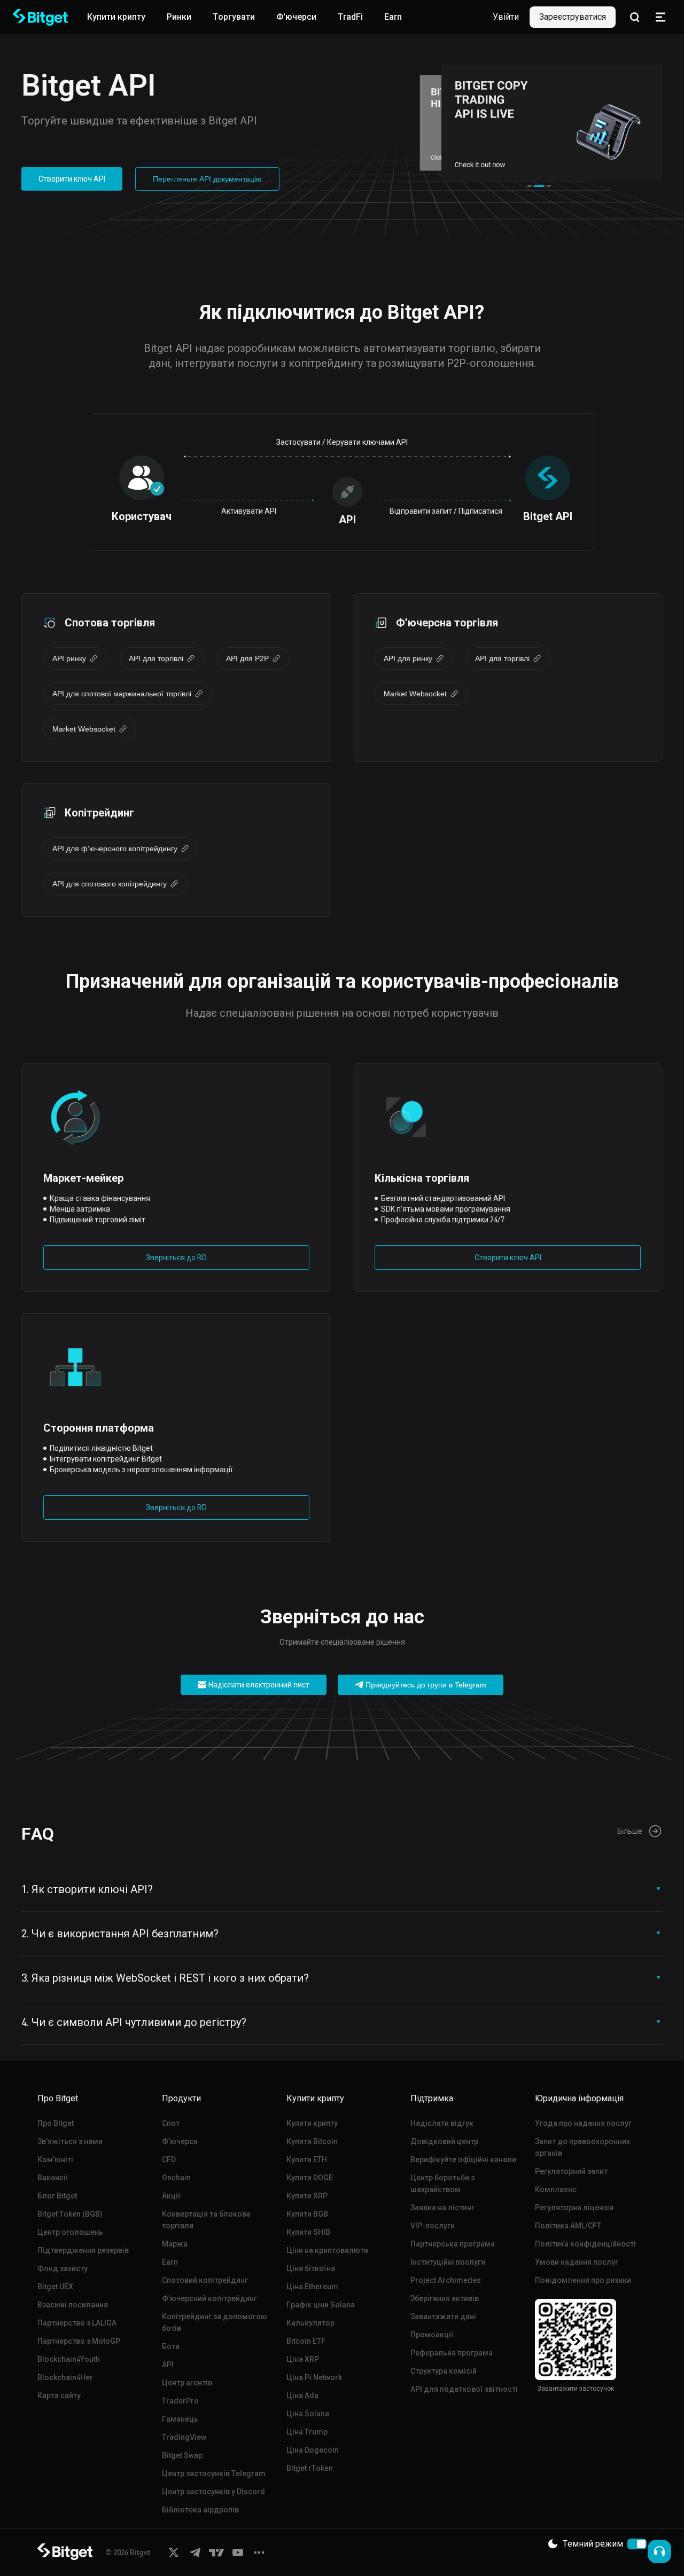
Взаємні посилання (73, 2305)
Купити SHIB (308, 2232)
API (168, 2365)
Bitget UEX (55, 2287)
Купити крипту (312, 2123)
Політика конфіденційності (585, 2244)
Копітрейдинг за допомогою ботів (215, 2322)
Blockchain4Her (65, 2377)
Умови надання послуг (577, 2262)
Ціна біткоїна (311, 2268)
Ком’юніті (55, 2159)
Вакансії (53, 2178)
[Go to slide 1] (530, 186)
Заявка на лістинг (442, 2208)
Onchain (176, 2178)
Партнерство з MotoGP (79, 2341)
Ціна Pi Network (314, 2377)
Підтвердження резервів (83, 2250)
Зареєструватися (573, 17)
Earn (170, 2262)
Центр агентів (187, 2383)
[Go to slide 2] (536, 186)
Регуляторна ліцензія (574, 2208)
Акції (171, 2196)
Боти (171, 2346)
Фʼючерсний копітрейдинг (209, 2298)
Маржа (175, 2244)
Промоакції (432, 2335)
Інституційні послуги (448, 2262)
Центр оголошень (70, 2232)
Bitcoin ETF (306, 2341)
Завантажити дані (443, 2316)
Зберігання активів (445, 2298)
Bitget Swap (182, 2455)
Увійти (506, 17)
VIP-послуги (433, 2226)
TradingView (184, 2437)
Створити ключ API (72, 179)
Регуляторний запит (571, 2171)
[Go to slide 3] (546, 186)
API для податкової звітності (464, 2389)
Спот (171, 2123)
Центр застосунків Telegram (214, 2473)
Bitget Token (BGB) (70, 2214)
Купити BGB (307, 2214)
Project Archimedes (446, 2280)
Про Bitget (56, 2123)
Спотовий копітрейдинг (205, 2280)
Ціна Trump (307, 2432)
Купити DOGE (310, 2178)
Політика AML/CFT (568, 2226)
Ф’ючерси (180, 2141)
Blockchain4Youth (69, 2359)
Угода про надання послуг (583, 2123)
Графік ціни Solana (321, 2305)
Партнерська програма (453, 2244)
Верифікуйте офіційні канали (463, 2159)
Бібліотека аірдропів (200, 2510)
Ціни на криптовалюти (327, 2250)
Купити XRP (307, 2196)
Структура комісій (444, 2371)
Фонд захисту (63, 2268)
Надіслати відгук (442, 2123)
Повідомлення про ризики (583, 2280)
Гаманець (180, 2419)
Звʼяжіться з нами (70, 2141)
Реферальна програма (452, 2353)
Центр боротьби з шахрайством (442, 2184)
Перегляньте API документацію (207, 179)
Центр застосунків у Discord (213, 2492)
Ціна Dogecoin (313, 2450)
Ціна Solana (308, 2414)
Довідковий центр (444, 2141)
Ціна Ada (302, 2396)
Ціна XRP (303, 2359)
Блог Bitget (57, 2196)
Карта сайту (59, 2396)
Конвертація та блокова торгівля (206, 2220)
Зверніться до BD (176, 1258)
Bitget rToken (310, 2468)
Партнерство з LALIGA (77, 2323)
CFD (169, 2159)
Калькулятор (310, 2323)
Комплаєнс (556, 2189)
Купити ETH (307, 2159)
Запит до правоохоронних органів (582, 2147)
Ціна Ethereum (312, 2287)
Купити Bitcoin (312, 2141)
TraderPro (180, 2401)
